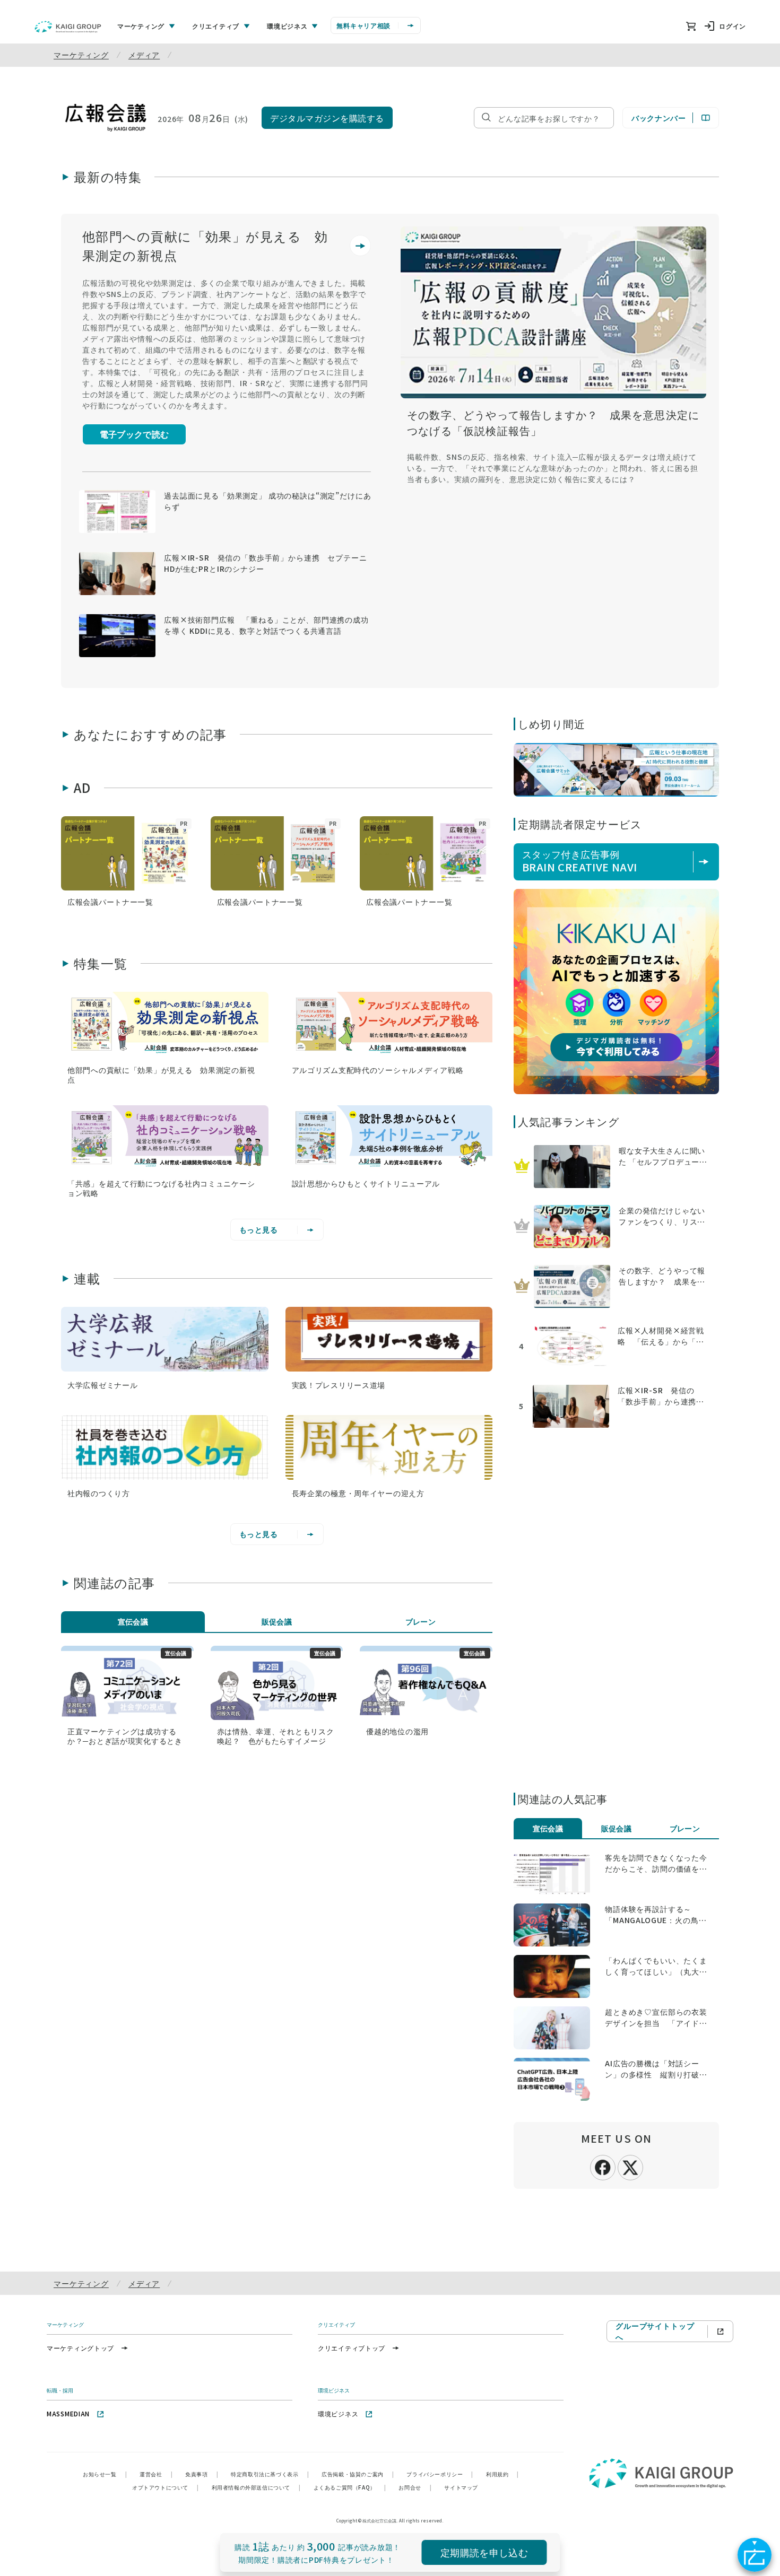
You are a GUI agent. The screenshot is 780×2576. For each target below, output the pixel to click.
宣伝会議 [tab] (133, 1621)
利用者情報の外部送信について (256, 2487)
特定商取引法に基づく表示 (270, 2474)
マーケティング (81, 55)
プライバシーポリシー (440, 2474)
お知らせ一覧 (105, 2474)
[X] (630, 2166)
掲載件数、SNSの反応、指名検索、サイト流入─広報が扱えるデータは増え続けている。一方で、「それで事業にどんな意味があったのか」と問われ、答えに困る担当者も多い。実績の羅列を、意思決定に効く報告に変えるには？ (553, 468)
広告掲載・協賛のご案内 (358, 2474)
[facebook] (603, 2167)
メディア (144, 55)
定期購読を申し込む (484, 2552)
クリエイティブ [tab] (216, 26)
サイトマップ (461, 2487)
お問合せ (415, 2487)
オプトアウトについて (166, 2487)
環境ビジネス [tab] (287, 26)
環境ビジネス (338, 2413)
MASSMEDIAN (68, 2413)
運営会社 (156, 2474)
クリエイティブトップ (352, 2348)
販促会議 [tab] (277, 1621)
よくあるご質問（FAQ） (350, 2487)
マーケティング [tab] (141, 26)
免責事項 (202, 2474)
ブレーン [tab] (421, 1621)
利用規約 (502, 2474)
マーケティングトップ (80, 2348)
